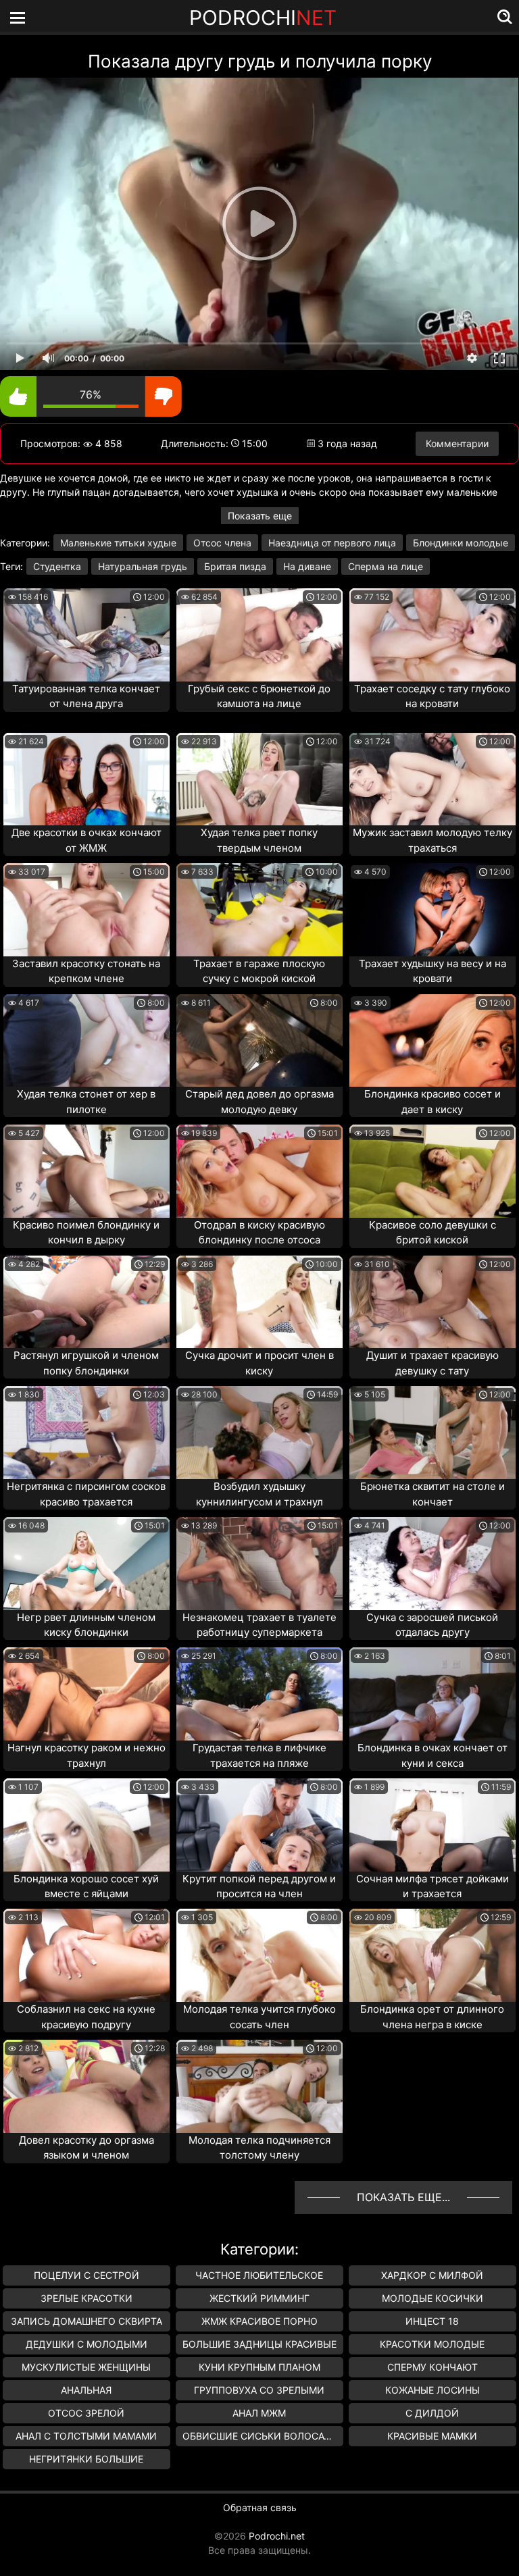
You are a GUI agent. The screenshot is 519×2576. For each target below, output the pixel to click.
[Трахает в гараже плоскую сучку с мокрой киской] (259, 910)
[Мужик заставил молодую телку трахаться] (432, 779)
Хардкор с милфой (432, 2275)
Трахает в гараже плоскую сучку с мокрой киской (259, 971)
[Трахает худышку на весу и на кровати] (432, 910)
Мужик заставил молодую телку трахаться (432, 840)
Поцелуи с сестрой (86, 2275)
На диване (307, 566)
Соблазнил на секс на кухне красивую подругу (86, 2017)
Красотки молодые (432, 2344)
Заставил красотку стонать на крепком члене (86, 971)
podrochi (263, 18)
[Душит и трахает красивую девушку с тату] (432, 1302)
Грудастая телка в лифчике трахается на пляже (259, 1755)
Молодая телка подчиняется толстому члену (259, 2148)
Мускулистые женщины (86, 2367)
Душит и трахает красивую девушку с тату (432, 1363)
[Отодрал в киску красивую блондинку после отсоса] (259, 1171)
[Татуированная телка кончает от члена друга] (86, 635)
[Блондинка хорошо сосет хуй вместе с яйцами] (86, 1825)
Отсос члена (222, 543)
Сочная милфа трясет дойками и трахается (432, 1886)
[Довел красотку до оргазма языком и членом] (86, 2086)
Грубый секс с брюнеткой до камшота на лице (259, 696)
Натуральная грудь (143, 566)
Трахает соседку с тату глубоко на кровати (432, 696)
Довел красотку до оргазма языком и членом (86, 2148)
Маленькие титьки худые (118, 543)
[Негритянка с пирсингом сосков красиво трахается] (86, 1433)
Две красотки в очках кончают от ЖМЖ (86, 840)
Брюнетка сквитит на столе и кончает (432, 1494)
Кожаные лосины (432, 2390)
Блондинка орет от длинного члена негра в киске (432, 2017)
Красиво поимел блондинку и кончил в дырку (86, 1233)
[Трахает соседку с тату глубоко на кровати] (432, 635)
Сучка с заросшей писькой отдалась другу (432, 1625)
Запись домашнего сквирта (86, 2321)
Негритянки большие (86, 2459)
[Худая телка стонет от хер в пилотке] (86, 1041)
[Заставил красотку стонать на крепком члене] (86, 910)
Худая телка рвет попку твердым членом (259, 840)
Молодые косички (432, 2298)
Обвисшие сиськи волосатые (263, 2436)
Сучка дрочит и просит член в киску (259, 1363)
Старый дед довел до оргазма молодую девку (259, 1102)
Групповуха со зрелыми (259, 2390)
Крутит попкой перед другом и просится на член (259, 1886)
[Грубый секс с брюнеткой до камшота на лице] (259, 635)
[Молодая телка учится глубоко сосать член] (259, 1955)
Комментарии (457, 443)
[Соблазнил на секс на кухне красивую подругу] (86, 1955)
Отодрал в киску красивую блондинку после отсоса (259, 1233)
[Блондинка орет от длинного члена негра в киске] (432, 1955)
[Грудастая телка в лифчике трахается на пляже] (259, 1694)
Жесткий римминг (259, 2298)
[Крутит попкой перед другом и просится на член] (259, 1825)
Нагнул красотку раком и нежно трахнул (86, 1755)
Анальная (86, 2390)
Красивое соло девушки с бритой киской (432, 1233)
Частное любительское (259, 2275)
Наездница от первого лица (332, 543)
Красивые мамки (432, 2436)
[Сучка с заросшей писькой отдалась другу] (432, 1564)
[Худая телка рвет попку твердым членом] (259, 779)
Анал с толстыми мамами (86, 2436)
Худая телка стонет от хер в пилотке (86, 1102)
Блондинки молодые (461, 543)
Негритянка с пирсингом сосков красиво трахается (86, 1494)
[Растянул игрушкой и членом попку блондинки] (86, 1302)
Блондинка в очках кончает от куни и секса (432, 1755)
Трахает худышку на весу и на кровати (432, 971)
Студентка (57, 566)
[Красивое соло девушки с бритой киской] (432, 1171)
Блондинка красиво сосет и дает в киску (432, 1102)
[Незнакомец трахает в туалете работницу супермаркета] (259, 1564)
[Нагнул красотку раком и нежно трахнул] (86, 1694)
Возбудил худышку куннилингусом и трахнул (259, 1494)
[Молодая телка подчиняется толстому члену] (259, 2086)
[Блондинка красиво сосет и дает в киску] (432, 1041)
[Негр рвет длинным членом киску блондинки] (86, 1564)
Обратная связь (260, 2507)
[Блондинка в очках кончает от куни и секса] (432, 1694)
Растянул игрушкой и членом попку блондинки (86, 1363)
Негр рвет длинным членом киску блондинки (86, 1625)
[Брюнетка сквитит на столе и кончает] (432, 1433)
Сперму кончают (432, 2367)
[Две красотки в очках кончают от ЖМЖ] (86, 779)
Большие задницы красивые (259, 2344)
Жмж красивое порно (259, 2321)
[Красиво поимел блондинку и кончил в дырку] (86, 1171)
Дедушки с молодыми (86, 2344)
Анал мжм (259, 2413)
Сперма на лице (386, 566)
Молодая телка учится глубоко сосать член (259, 2017)
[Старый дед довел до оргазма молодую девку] (259, 1041)
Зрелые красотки (86, 2298)
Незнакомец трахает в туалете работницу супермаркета (259, 1625)
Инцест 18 (432, 2321)
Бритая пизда (235, 566)
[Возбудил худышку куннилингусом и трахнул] (259, 1433)
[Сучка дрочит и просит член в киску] (259, 1302)
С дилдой (432, 2413)
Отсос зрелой (86, 2413)
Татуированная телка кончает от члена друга (86, 696)
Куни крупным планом (259, 2367)
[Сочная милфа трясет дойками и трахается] (432, 1825)
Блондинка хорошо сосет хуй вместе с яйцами (86, 1886)
